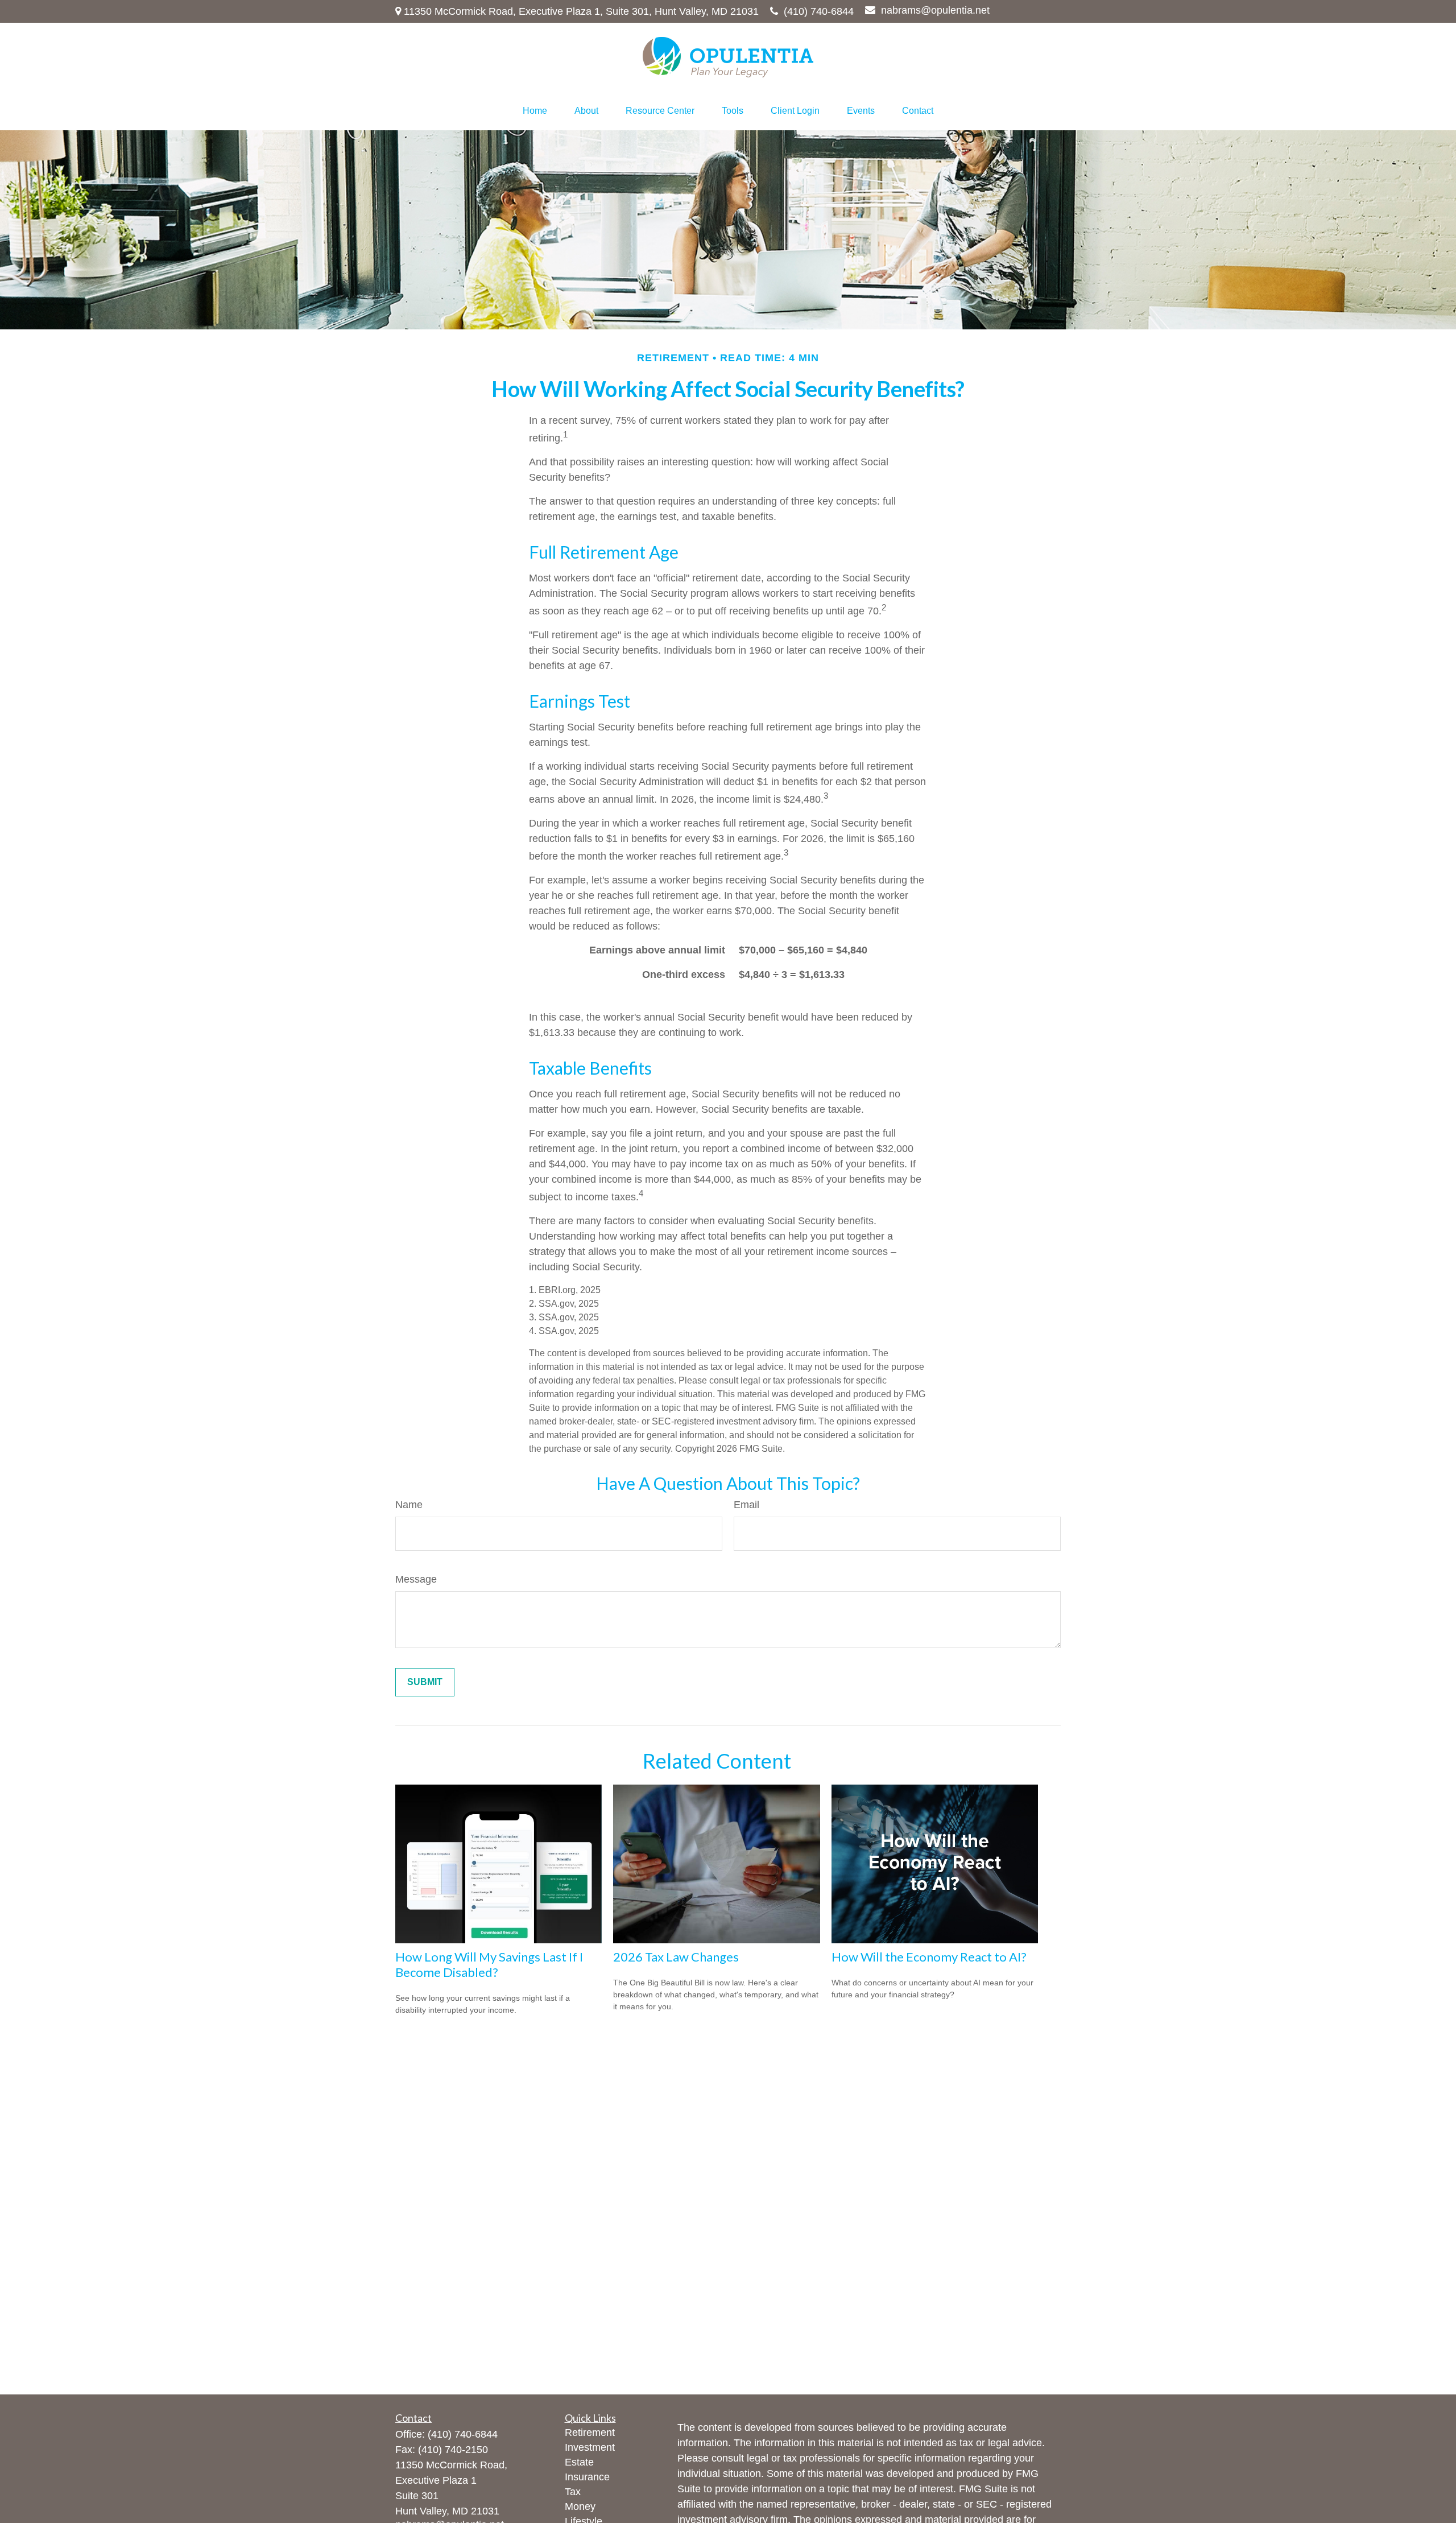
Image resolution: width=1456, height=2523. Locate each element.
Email (746, 1505)
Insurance (587, 2477)
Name (409, 1505)
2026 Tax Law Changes (676, 1957)
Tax (573, 2492)
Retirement (590, 2433)
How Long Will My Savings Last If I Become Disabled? (489, 1964)
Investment (590, 2447)
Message (416, 1579)
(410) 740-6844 (819, 11)
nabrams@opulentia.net (935, 10)
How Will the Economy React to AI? (929, 1957)
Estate (579, 2462)
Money (580, 2507)
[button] (535, 111)
